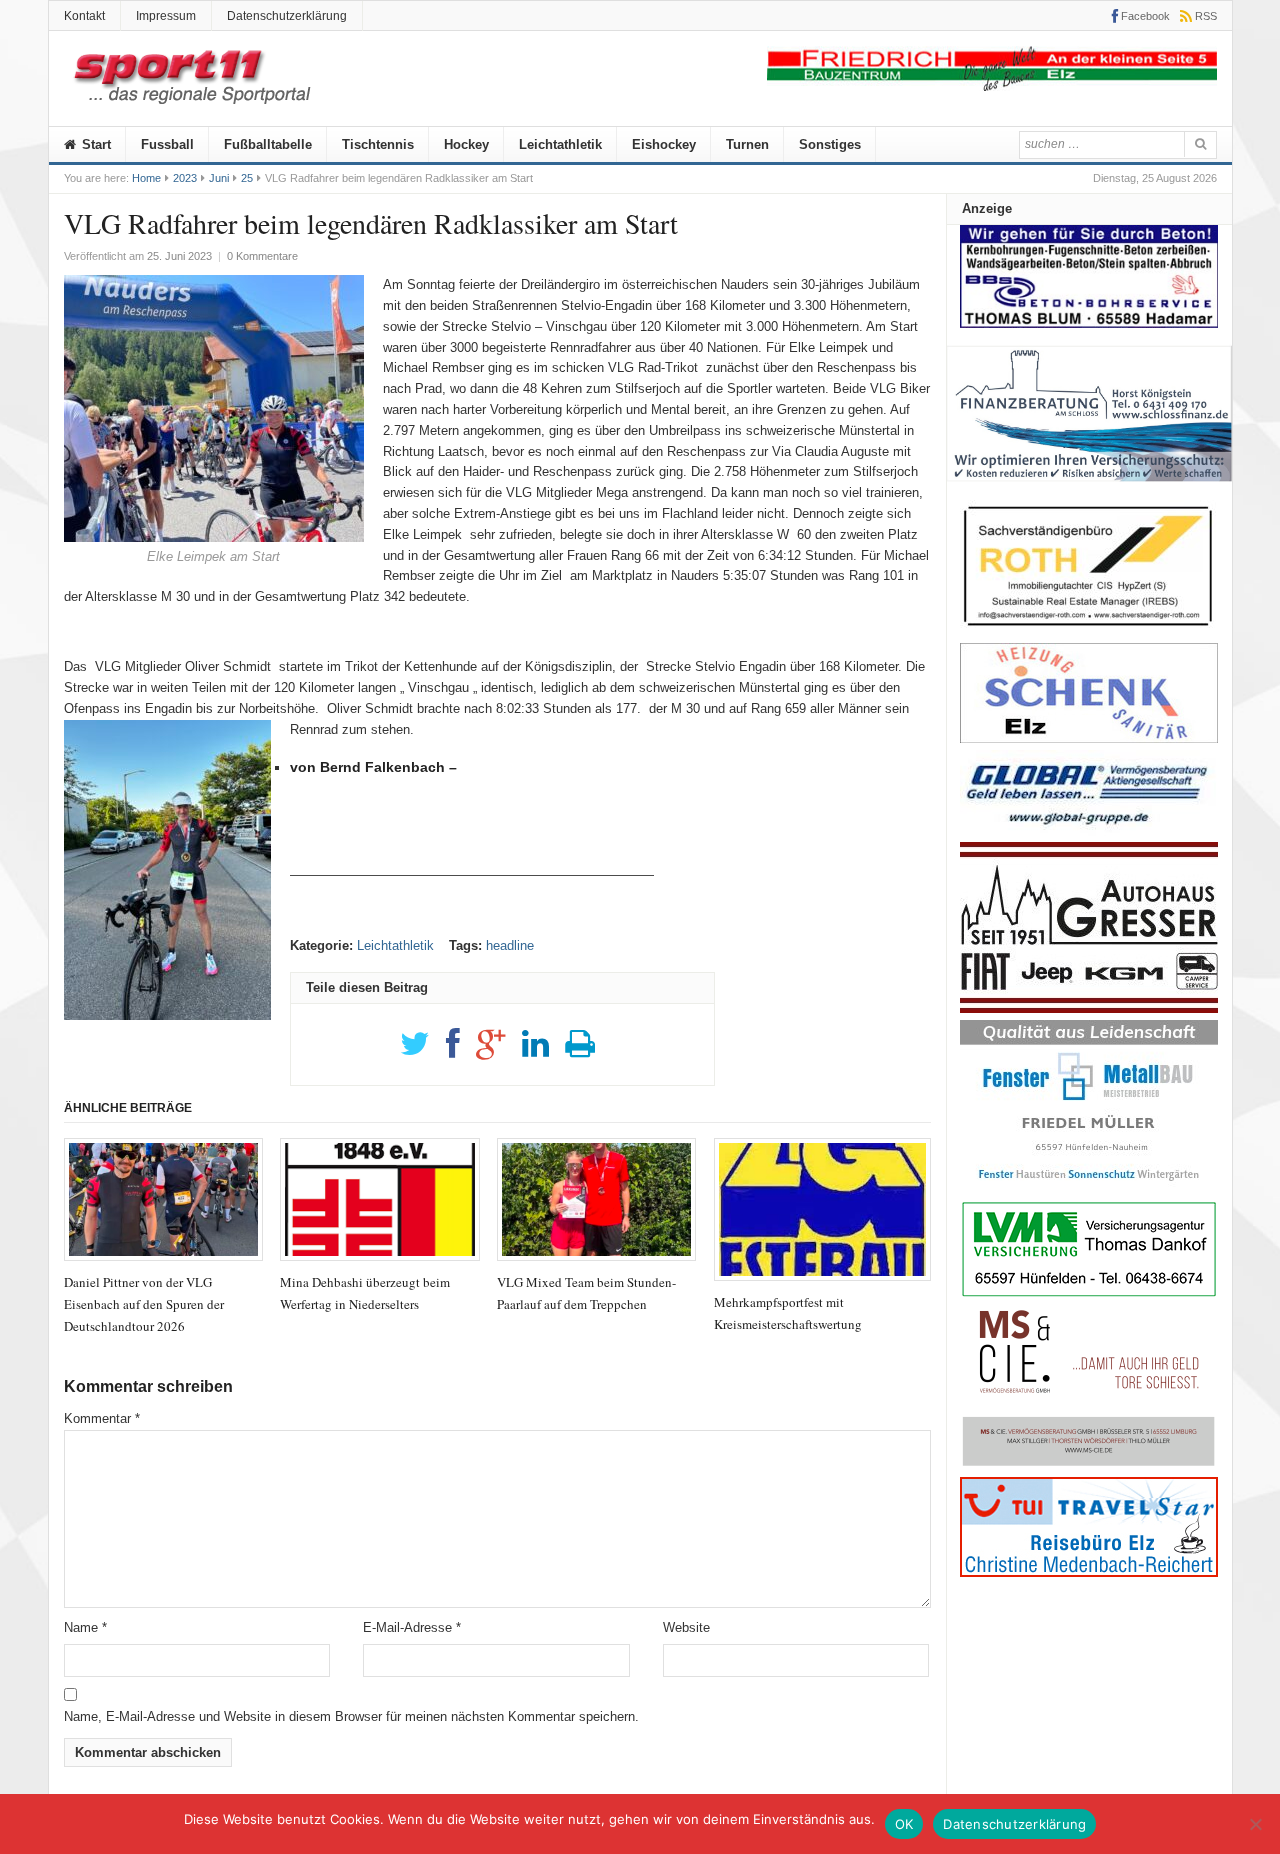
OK (904, 1824)
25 (247, 178)
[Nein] (1255, 1824)
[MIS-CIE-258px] (1089, 1465)
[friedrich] (992, 86)
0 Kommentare (262, 256)
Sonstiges (830, 144)
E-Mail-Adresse (412, 1627)
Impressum (166, 16)
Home (146, 178)
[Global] (1089, 831)
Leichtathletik (560, 144)
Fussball (167, 144)
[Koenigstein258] (1089, 488)
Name (85, 1627)
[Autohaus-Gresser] (1089, 1008)
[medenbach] (1089, 1572)
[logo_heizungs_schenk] (1089, 738)
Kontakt (84, 16)
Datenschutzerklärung (287, 16)
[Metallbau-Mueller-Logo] (1089, 1187)
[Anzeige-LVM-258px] (1089, 1294)
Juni (219, 178)
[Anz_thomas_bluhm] (1089, 323)
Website (686, 1627)
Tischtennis (378, 144)
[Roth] (1089, 631)
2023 (185, 178)
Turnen (747, 144)
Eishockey (664, 144)
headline (510, 945)
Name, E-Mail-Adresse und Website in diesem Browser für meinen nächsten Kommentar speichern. (351, 1716)
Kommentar (102, 1418)
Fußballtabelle (268, 144)
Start (94, 144)
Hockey (466, 144)
